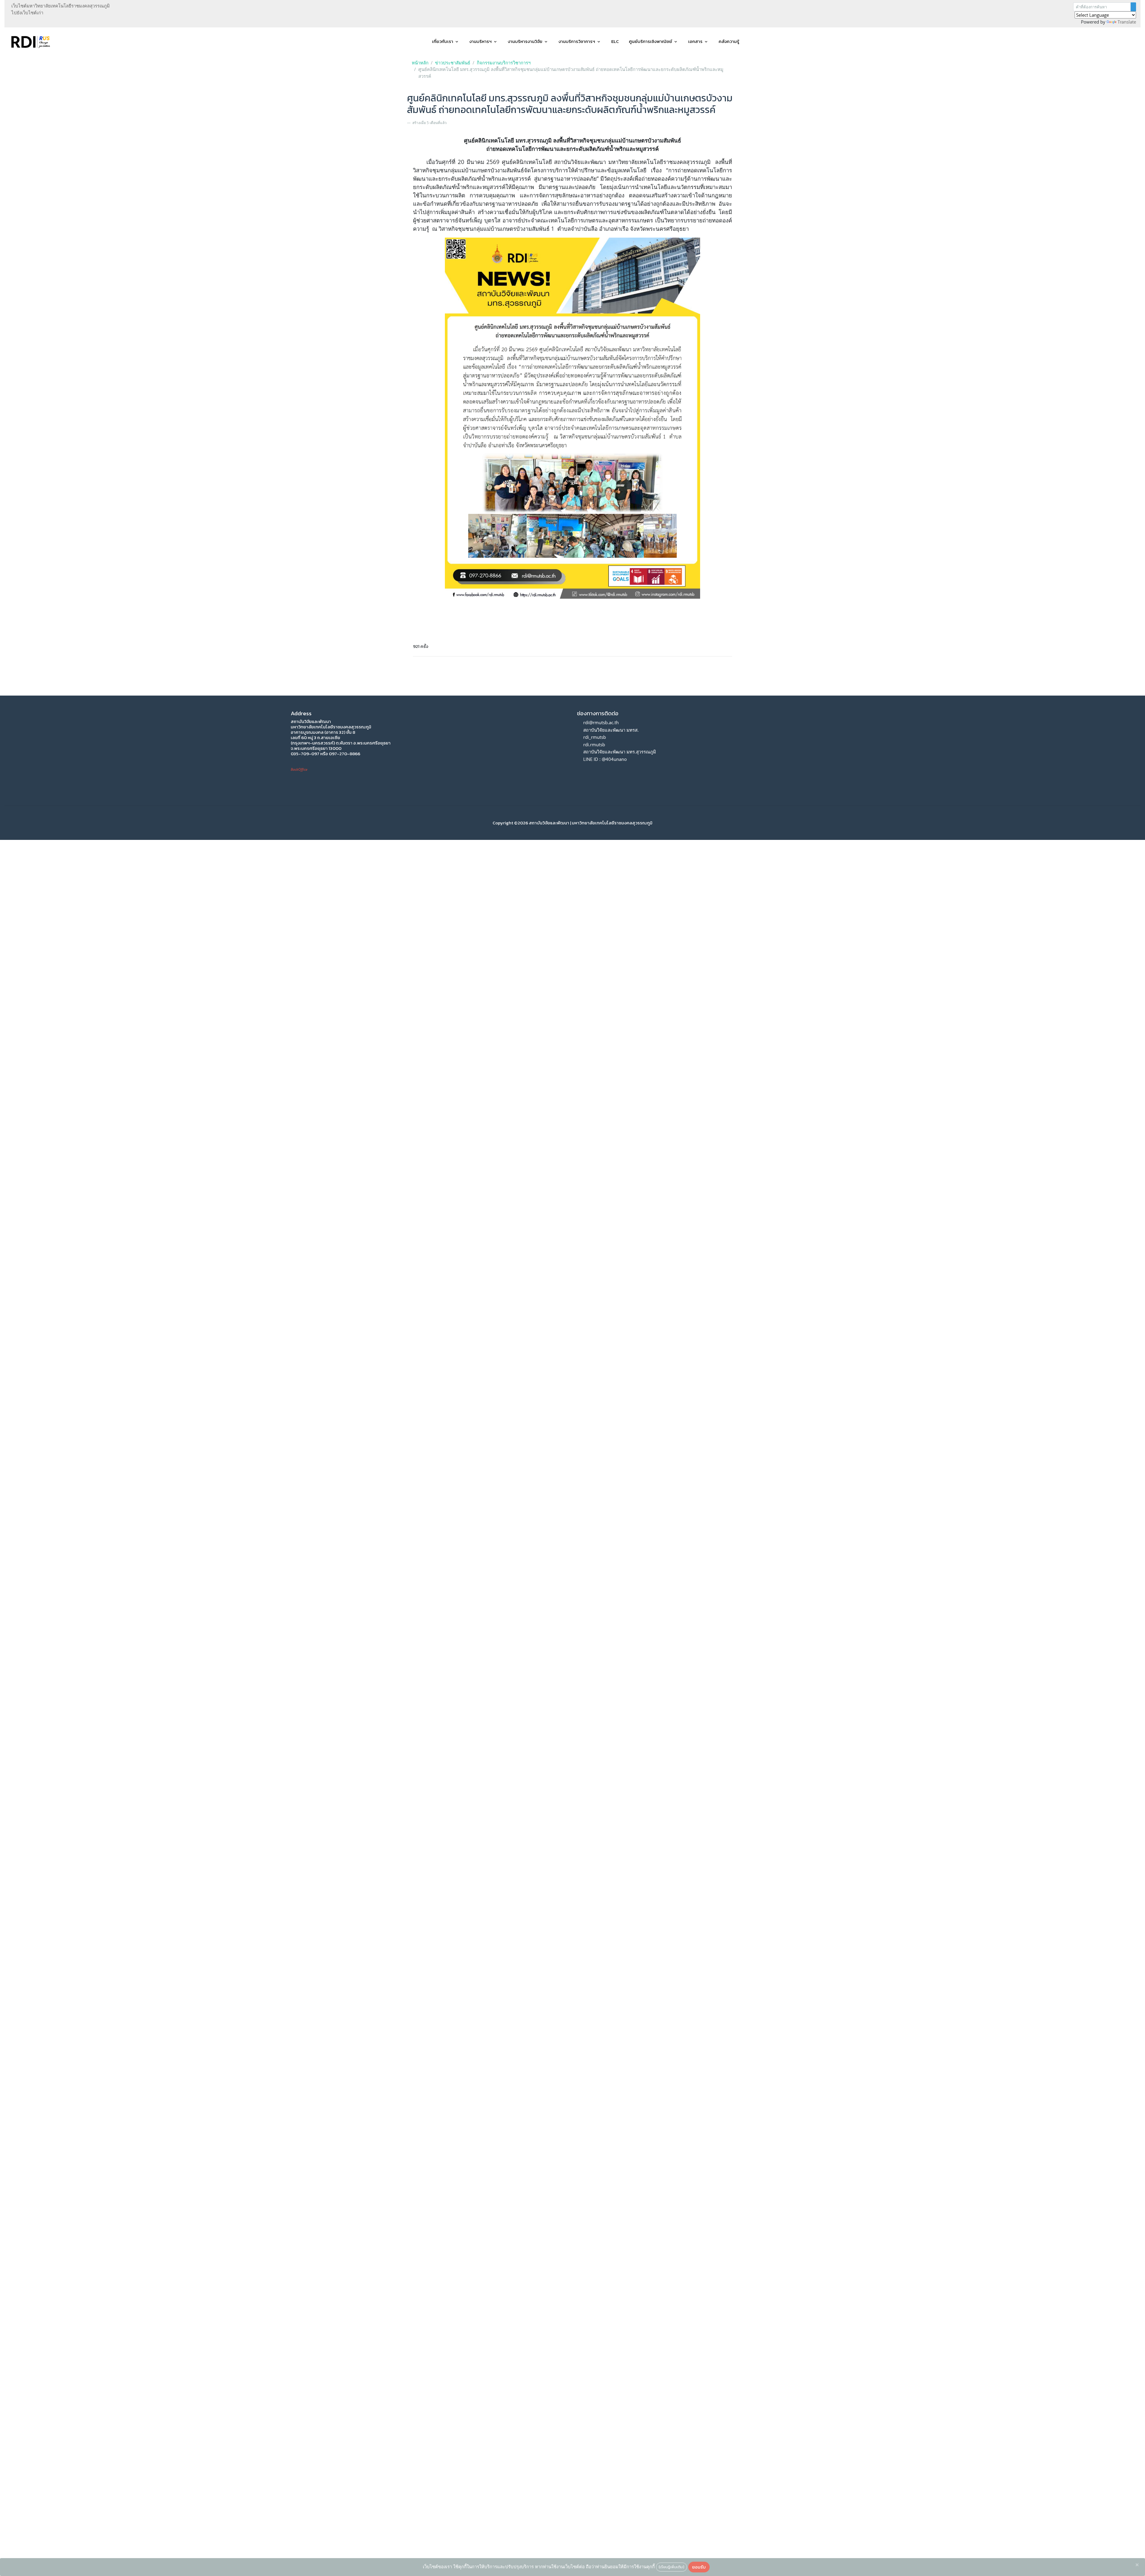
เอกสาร (695, 41)
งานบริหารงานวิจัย (525, 41)
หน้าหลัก (420, 63)
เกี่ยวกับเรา (443, 41)
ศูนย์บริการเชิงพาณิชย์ (650, 41)
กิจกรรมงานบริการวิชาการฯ (504, 63)
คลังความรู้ (729, 41)
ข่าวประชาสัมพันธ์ (453, 63)
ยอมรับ (699, 2567)
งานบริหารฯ (481, 41)
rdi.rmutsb (594, 744)
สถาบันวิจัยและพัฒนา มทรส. (611, 730)
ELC (615, 41)
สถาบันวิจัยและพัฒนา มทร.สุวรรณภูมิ (620, 752)
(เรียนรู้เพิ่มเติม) (671, 2567)
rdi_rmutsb (595, 737)
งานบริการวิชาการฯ (577, 41)
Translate (1127, 22)
